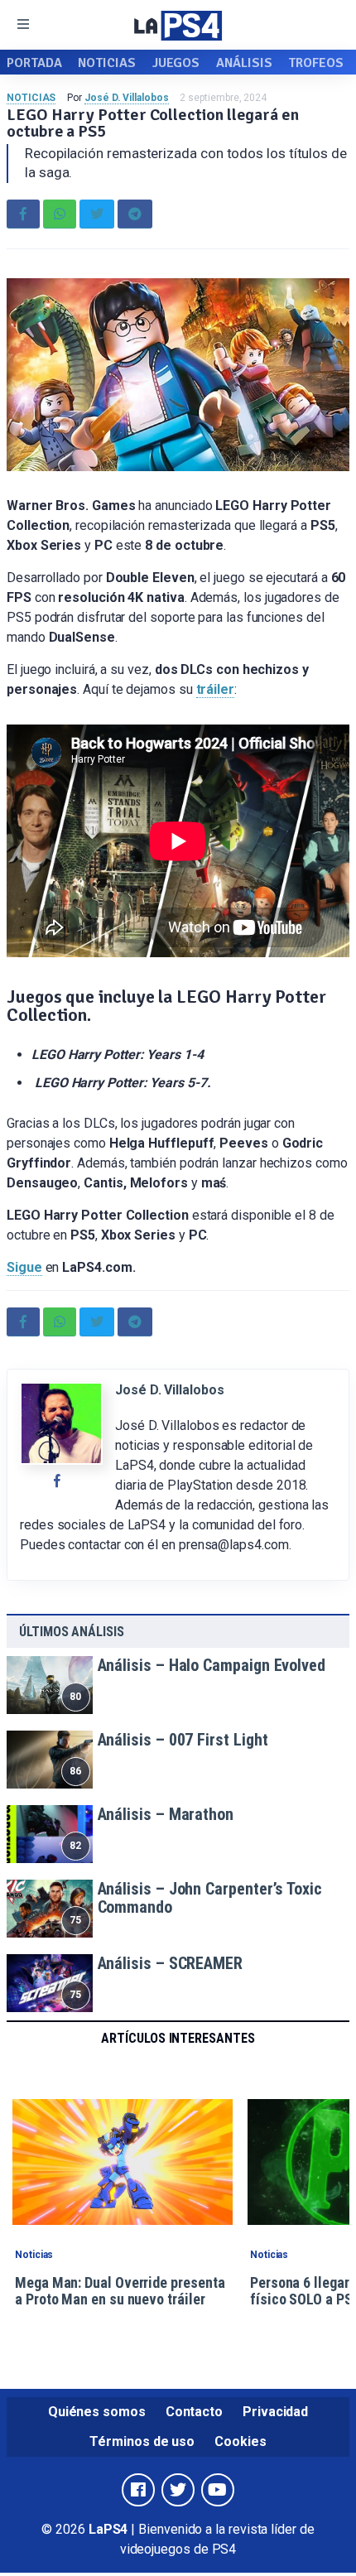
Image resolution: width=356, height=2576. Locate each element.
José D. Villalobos (127, 98)
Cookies (240, 2441)
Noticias (106, 63)
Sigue (24, 1267)
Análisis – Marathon (166, 1814)
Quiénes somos (97, 2412)
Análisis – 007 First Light (183, 1740)
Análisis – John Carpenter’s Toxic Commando (210, 1898)
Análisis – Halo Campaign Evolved (212, 1665)
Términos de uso (142, 2441)
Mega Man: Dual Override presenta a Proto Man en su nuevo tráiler (120, 2291)
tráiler (215, 689)
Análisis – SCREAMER (170, 1963)
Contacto (194, 2412)
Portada (34, 63)
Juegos (176, 63)
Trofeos (315, 63)
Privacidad (275, 2412)
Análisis (244, 63)
